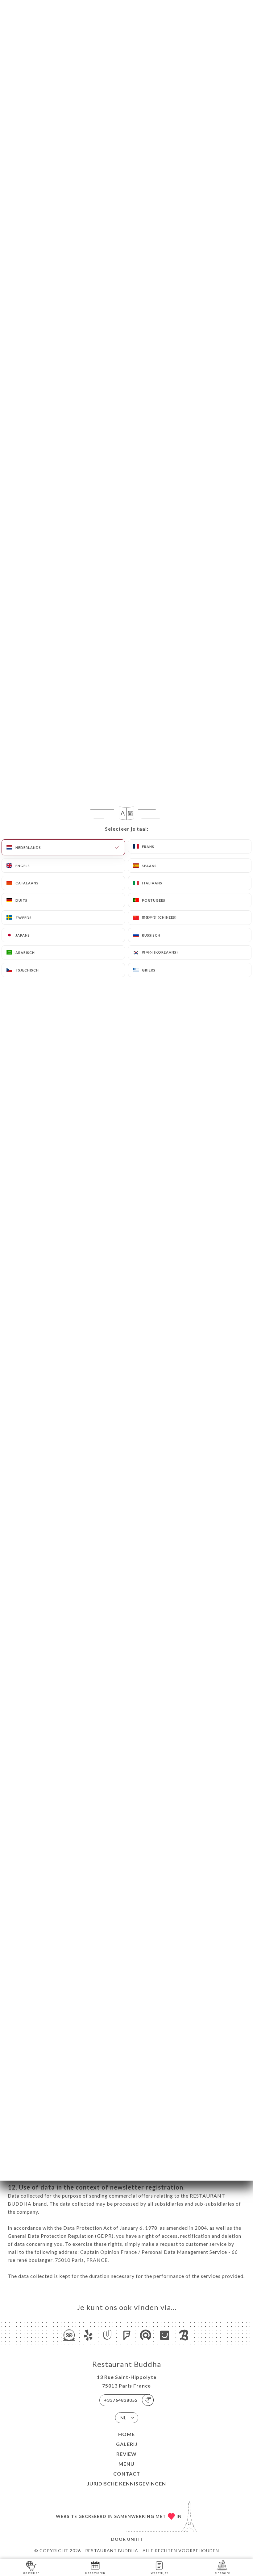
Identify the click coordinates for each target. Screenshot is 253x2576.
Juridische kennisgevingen (126, 2483)
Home (126, 2434)
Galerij (127, 2444)
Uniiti (135, 2539)
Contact (127, 2474)
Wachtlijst (159, 2573)
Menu (126, 2464)
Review (126, 2454)
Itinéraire (222, 2573)
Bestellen (31, 2573)
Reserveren (95, 2573)
